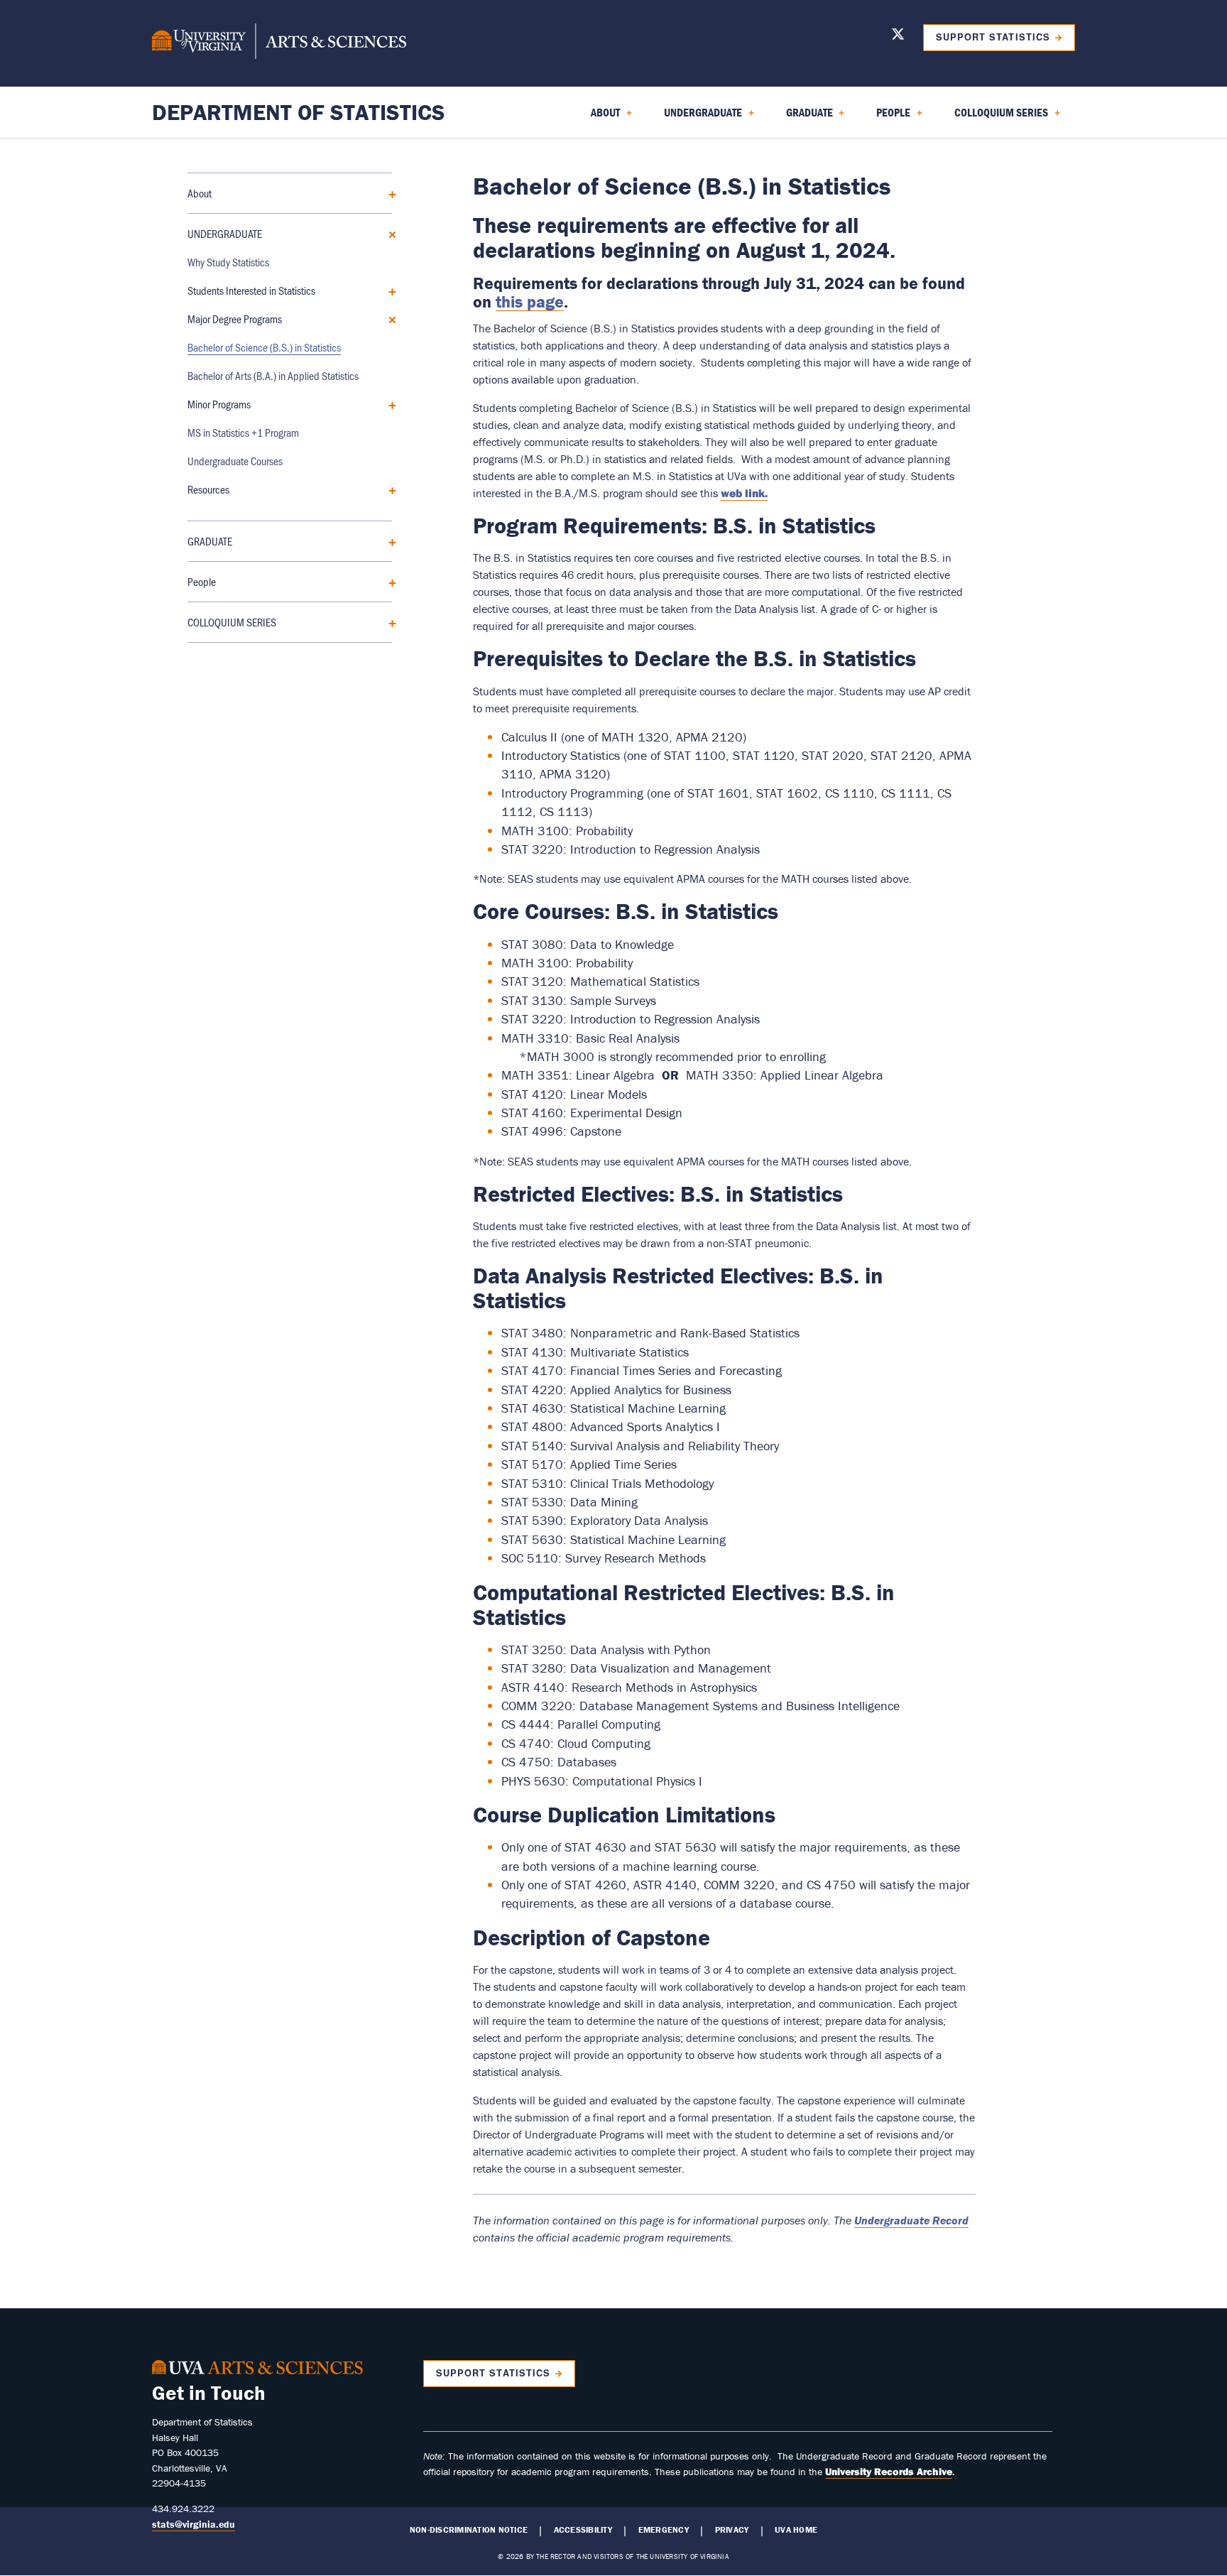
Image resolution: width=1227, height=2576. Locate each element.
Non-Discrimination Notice (469, 2530)
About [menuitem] (597, 117)
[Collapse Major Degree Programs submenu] (387, 319)
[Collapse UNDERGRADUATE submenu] (387, 233)
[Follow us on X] (898, 37)
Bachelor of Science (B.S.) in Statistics (264, 347)
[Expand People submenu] (387, 581)
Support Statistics (993, 37)
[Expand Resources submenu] (387, 489)
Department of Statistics (299, 112)
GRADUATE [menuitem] (801, 117)
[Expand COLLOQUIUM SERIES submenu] (387, 622)
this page (530, 301)
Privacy (732, 2530)
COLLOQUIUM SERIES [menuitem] (993, 117)
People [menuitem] (885, 117)
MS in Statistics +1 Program (243, 432)
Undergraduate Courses (235, 461)
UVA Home (796, 2530)
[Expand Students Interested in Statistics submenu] (387, 290)
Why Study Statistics (228, 262)
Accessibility (583, 2530)
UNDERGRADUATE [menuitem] (694, 117)
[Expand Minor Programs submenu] (387, 404)
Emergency (664, 2530)
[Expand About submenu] (387, 193)
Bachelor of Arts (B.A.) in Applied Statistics (273, 375)
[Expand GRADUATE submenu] (387, 541)
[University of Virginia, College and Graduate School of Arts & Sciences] (279, 43)
